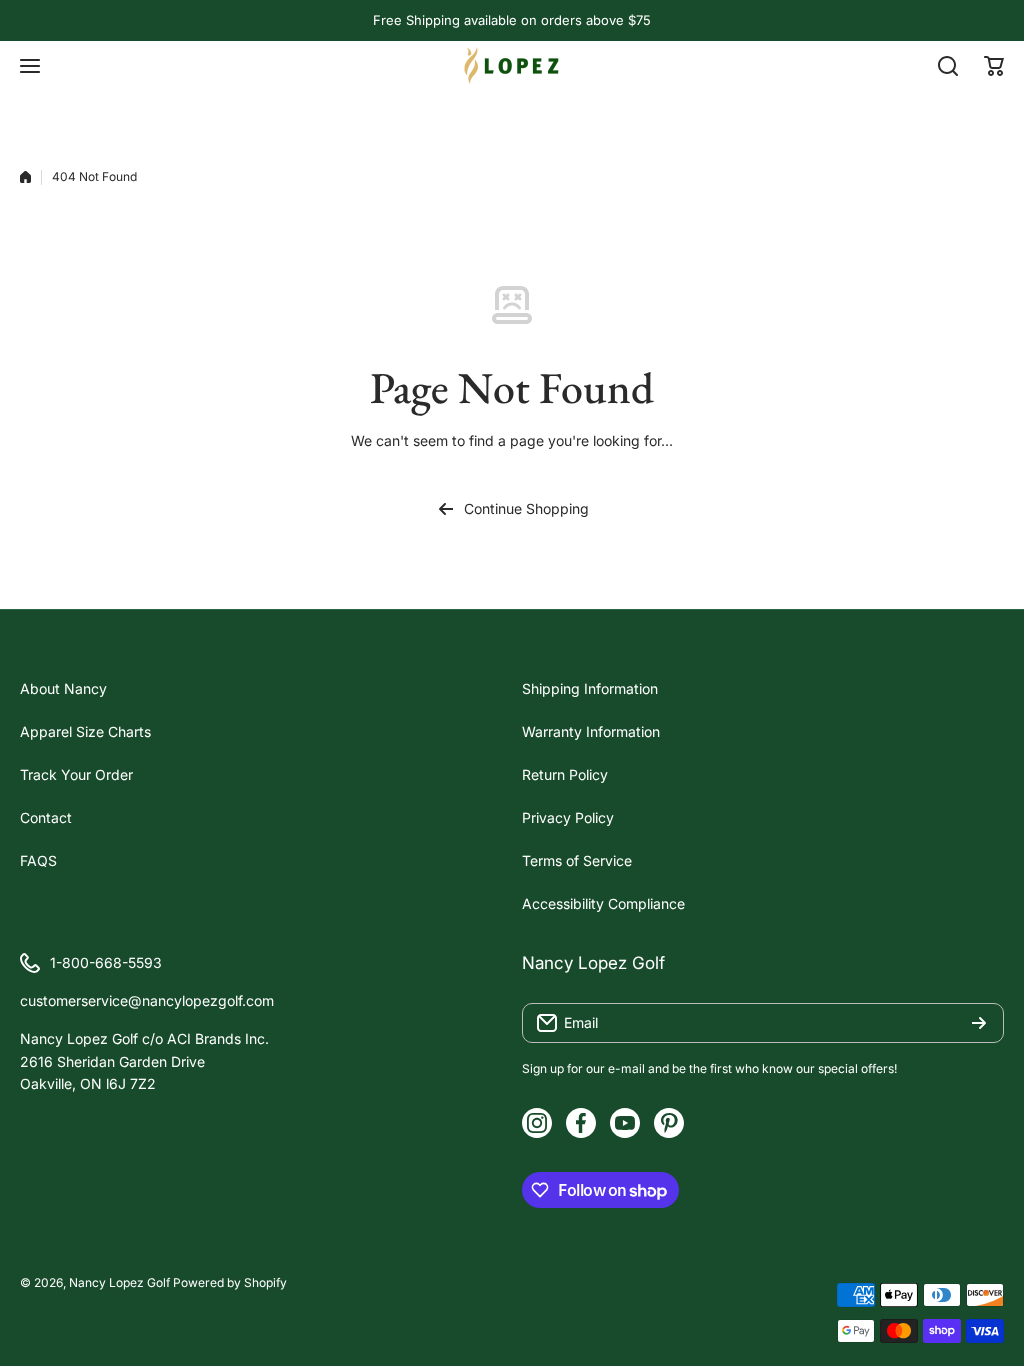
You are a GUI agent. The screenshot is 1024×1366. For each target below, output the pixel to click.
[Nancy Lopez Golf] (512, 65)
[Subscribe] (979, 1023)
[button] (994, 66)
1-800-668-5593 (106, 962)
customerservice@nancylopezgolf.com (147, 1000)
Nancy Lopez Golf (119, 1282)
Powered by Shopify (230, 1282)
